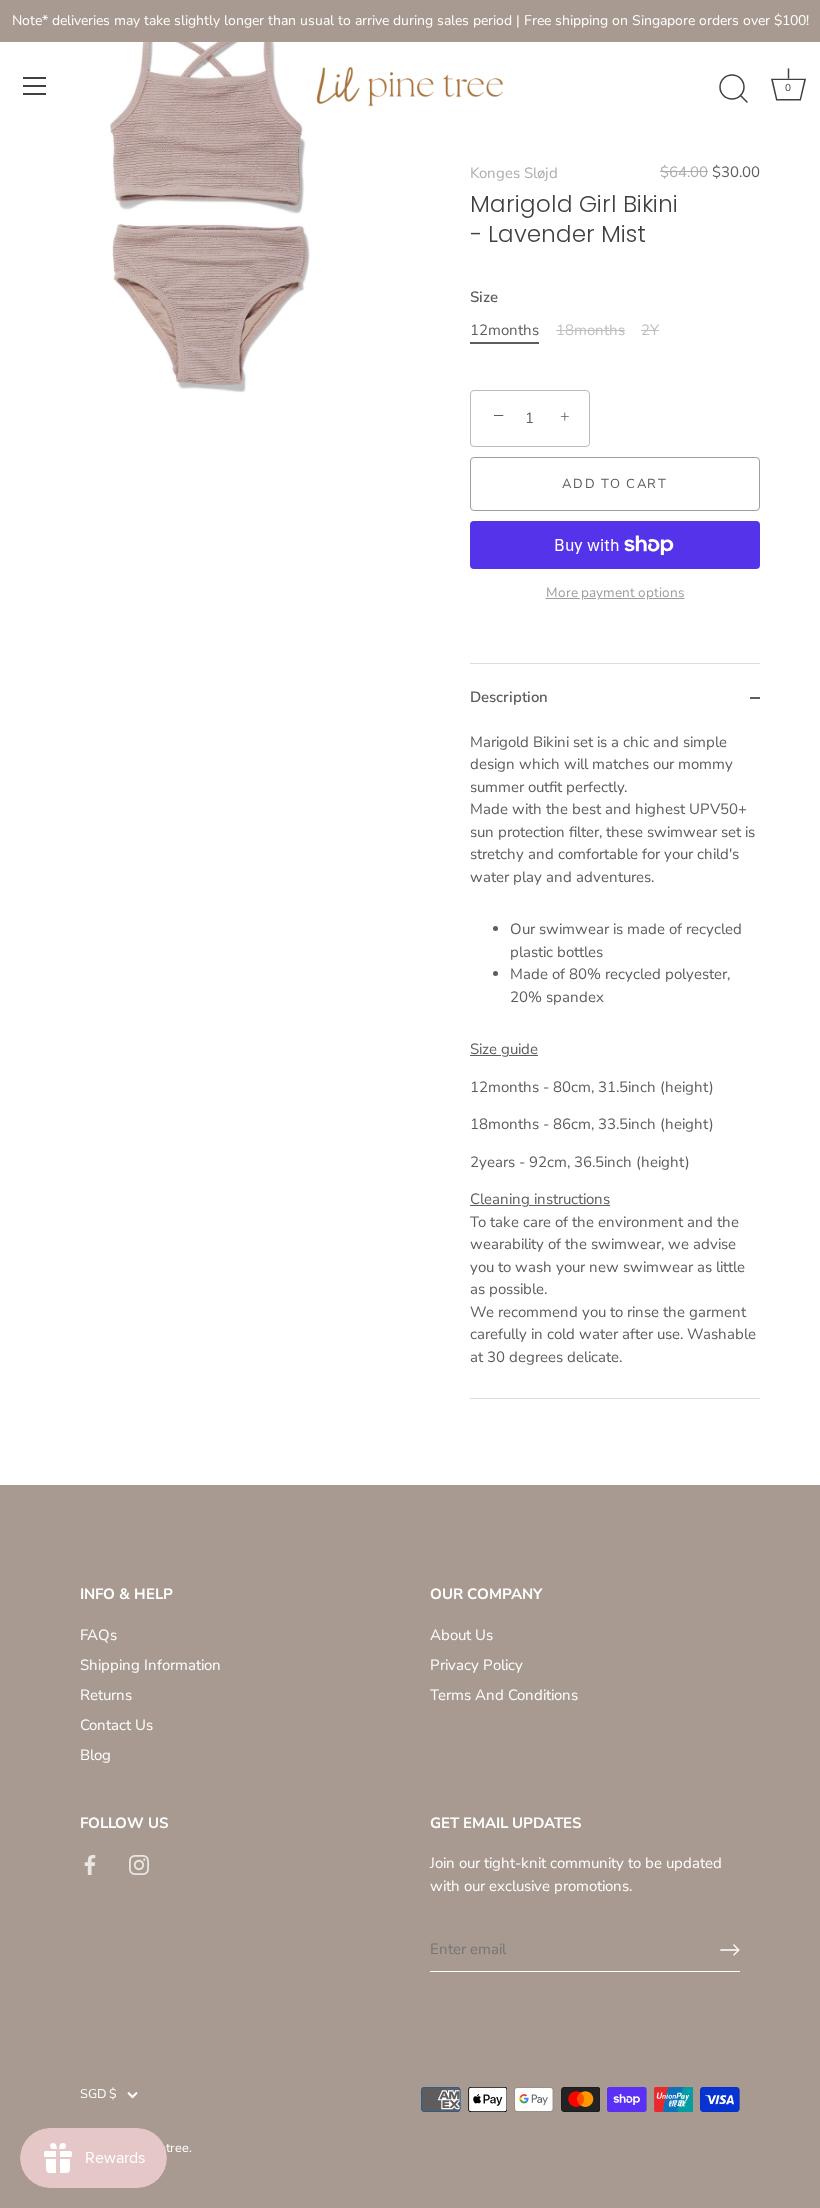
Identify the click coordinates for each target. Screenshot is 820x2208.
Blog (95, 1755)
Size (484, 297)
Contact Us (116, 1725)
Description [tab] (509, 697)
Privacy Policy (476, 1665)
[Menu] (35, 86)
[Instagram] (139, 1863)
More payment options (615, 592)
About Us (461, 1635)
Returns (106, 1695)
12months (504, 330)
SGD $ (98, 2095)
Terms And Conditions (504, 1695)
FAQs (98, 1635)
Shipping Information (150, 1665)
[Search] (733, 89)
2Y (650, 330)
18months (590, 330)
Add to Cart (615, 484)
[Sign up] (730, 1950)
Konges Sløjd (514, 173)
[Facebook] (90, 1863)
